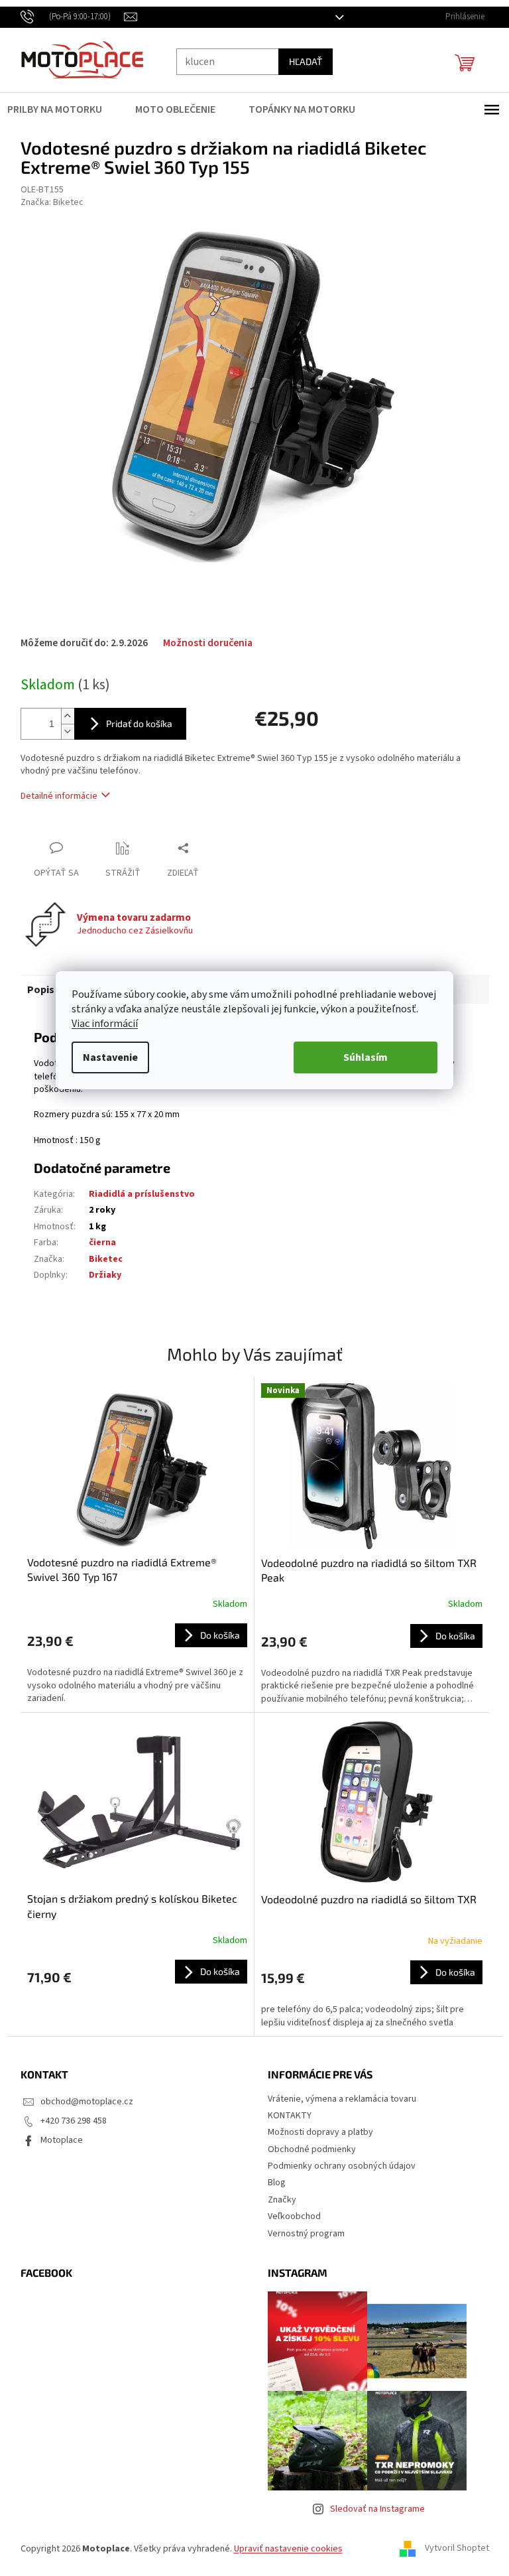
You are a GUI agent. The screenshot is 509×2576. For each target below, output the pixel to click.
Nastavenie (106, 1057)
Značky (277, 2200)
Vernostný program (302, 2234)
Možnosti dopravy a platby (316, 2132)
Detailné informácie (54, 796)
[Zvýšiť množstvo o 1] (62, 716)
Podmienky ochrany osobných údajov (337, 2166)
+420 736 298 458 (68, 2121)
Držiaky (100, 1275)
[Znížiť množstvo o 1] (62, 731)
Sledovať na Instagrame (372, 2509)
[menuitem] (58, 109)
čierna (97, 1243)
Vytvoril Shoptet (452, 2549)
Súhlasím (361, 1057)
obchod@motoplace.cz (82, 2102)
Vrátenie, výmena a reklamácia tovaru (337, 2099)
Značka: (47, 202)
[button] (132, 1664)
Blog (272, 2183)
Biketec (100, 1259)
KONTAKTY (285, 2116)
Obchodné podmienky (307, 2149)
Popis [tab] (35, 990)
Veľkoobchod (290, 2216)
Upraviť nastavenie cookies (283, 2549)
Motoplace (56, 2140)
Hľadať (300, 61)
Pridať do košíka (134, 723)
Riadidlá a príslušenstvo (137, 1194)
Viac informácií (100, 1024)
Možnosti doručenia (202, 643)
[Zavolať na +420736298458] (67, 17)
